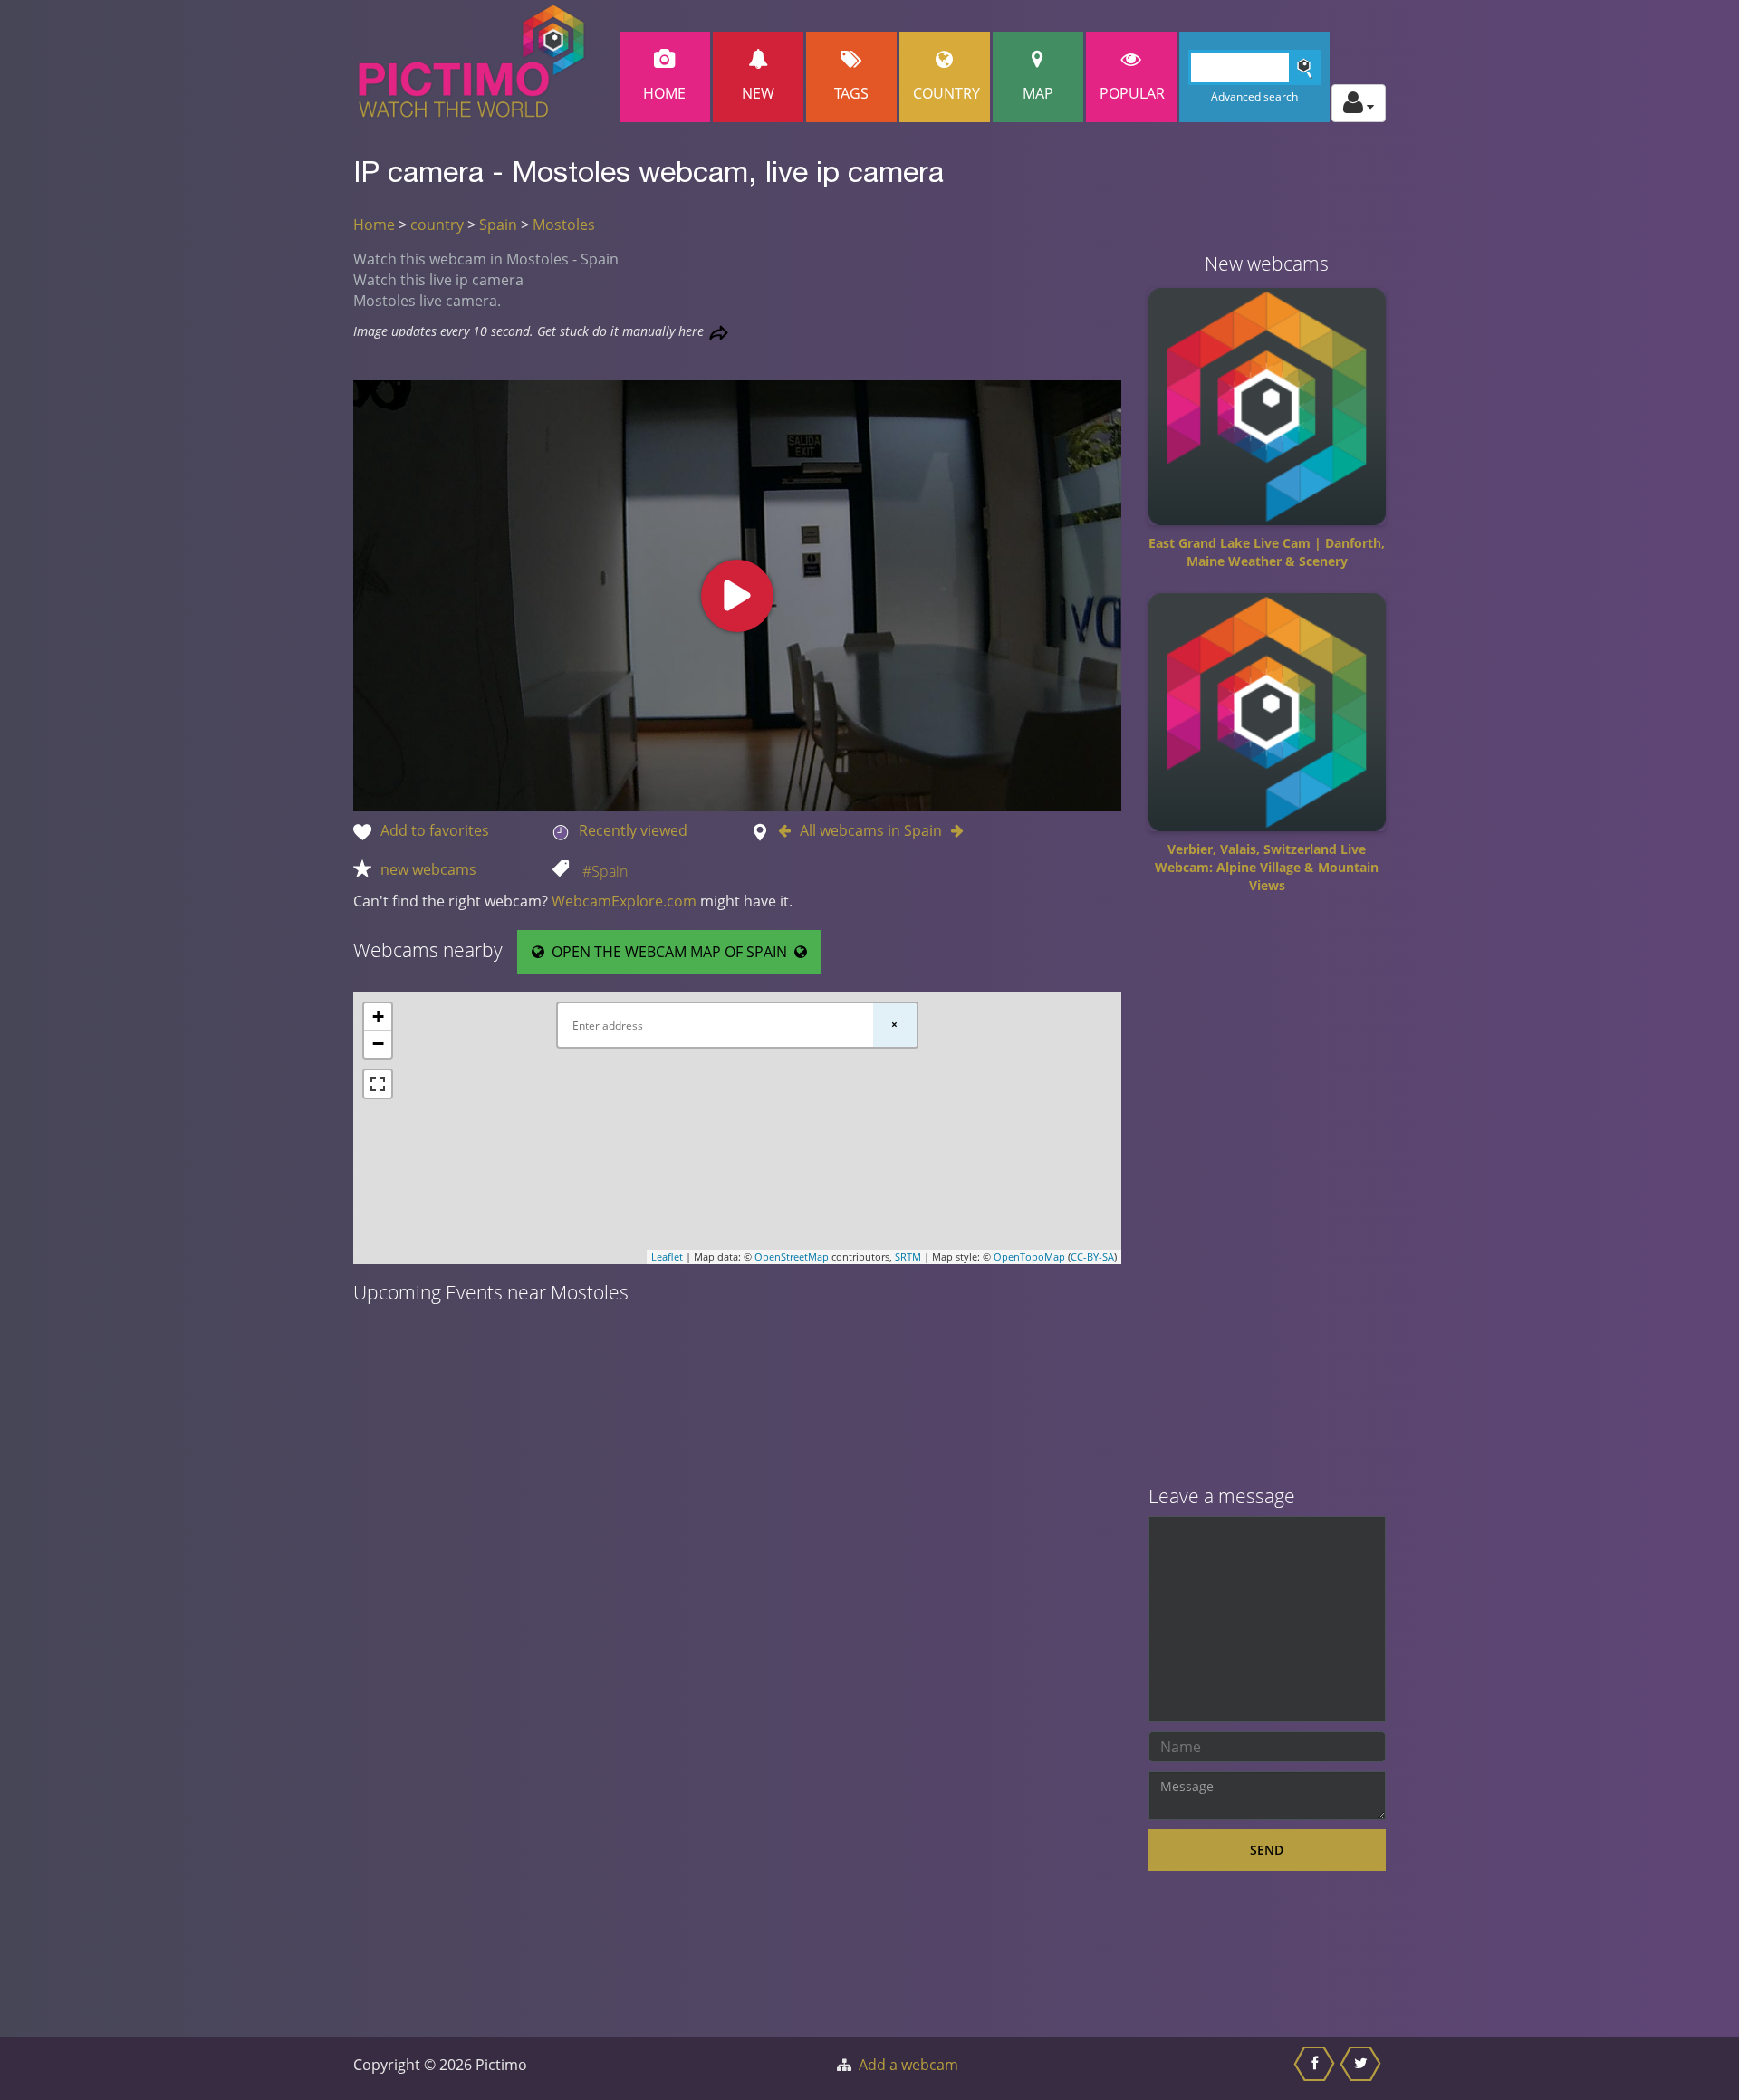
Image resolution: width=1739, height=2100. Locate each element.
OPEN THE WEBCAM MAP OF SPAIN (669, 952)
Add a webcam (908, 2065)
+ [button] (378, 1016)
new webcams (428, 869)
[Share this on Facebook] (1316, 2068)
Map (1038, 93)
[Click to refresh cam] (719, 333)
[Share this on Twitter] (1363, 2068)
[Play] (737, 596)
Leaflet (667, 1256)
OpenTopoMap (1029, 1256)
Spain (498, 225)
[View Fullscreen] (378, 1084)
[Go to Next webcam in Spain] (953, 830)
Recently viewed (633, 830)
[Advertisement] (1268, 1196)
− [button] (378, 1044)
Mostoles (564, 225)
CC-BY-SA (1092, 1256)
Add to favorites (435, 830)
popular (1132, 93)
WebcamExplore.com (624, 901)
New (758, 93)
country (437, 225)
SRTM (908, 1256)
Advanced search (1254, 96)
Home (664, 93)
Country (946, 93)
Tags (851, 93)
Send (1267, 1850)
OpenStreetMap (792, 1256)
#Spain (605, 871)
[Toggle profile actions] (1359, 103)
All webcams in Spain (871, 830)
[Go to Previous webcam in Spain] (789, 830)
